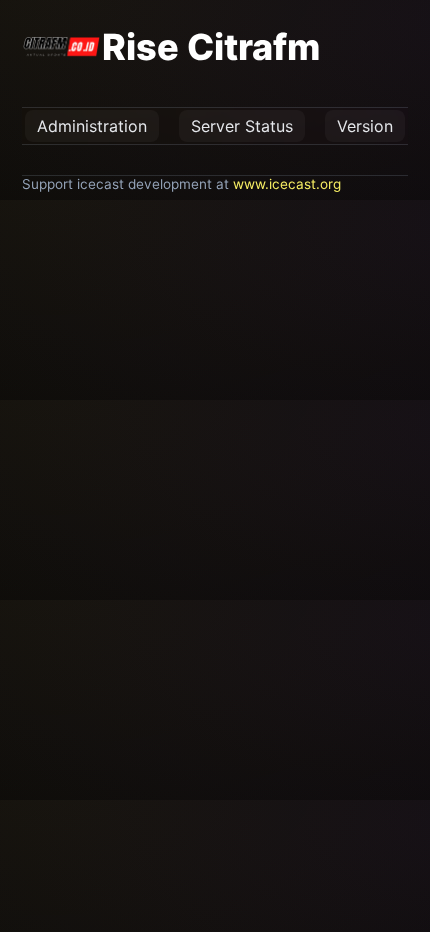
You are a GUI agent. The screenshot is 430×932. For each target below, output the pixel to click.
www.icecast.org (287, 184)
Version (365, 126)
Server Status (242, 126)
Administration (92, 126)
